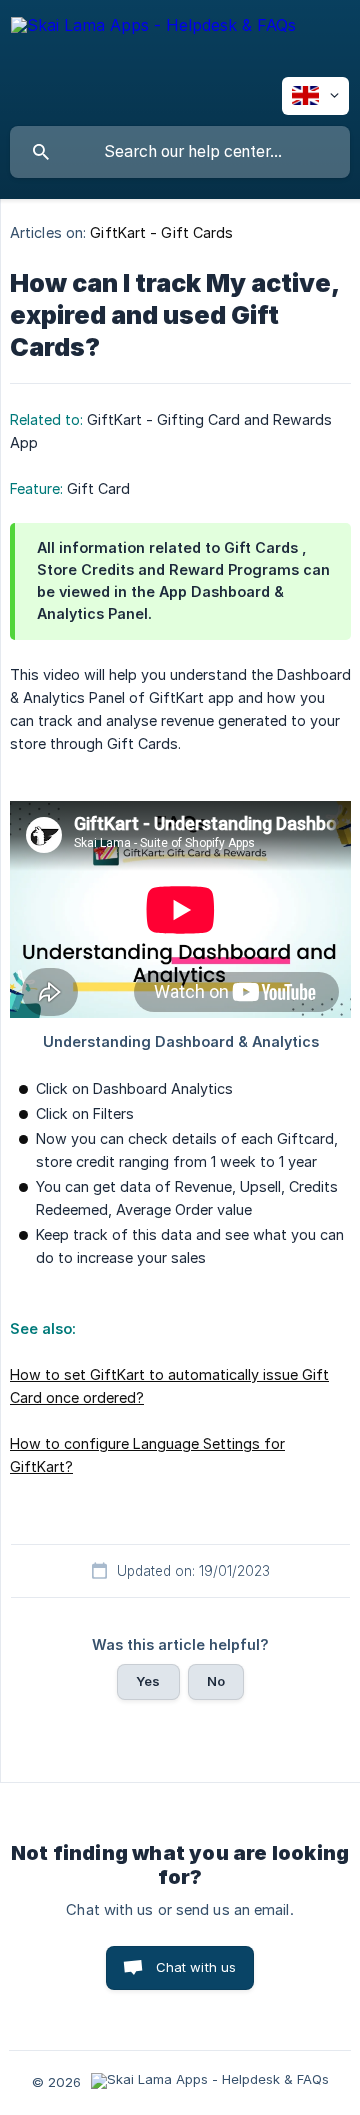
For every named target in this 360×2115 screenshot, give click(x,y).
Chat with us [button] (196, 1967)
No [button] (216, 1681)
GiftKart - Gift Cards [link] (161, 232)
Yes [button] (148, 1681)
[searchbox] (180, 152)
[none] (153, 44)
